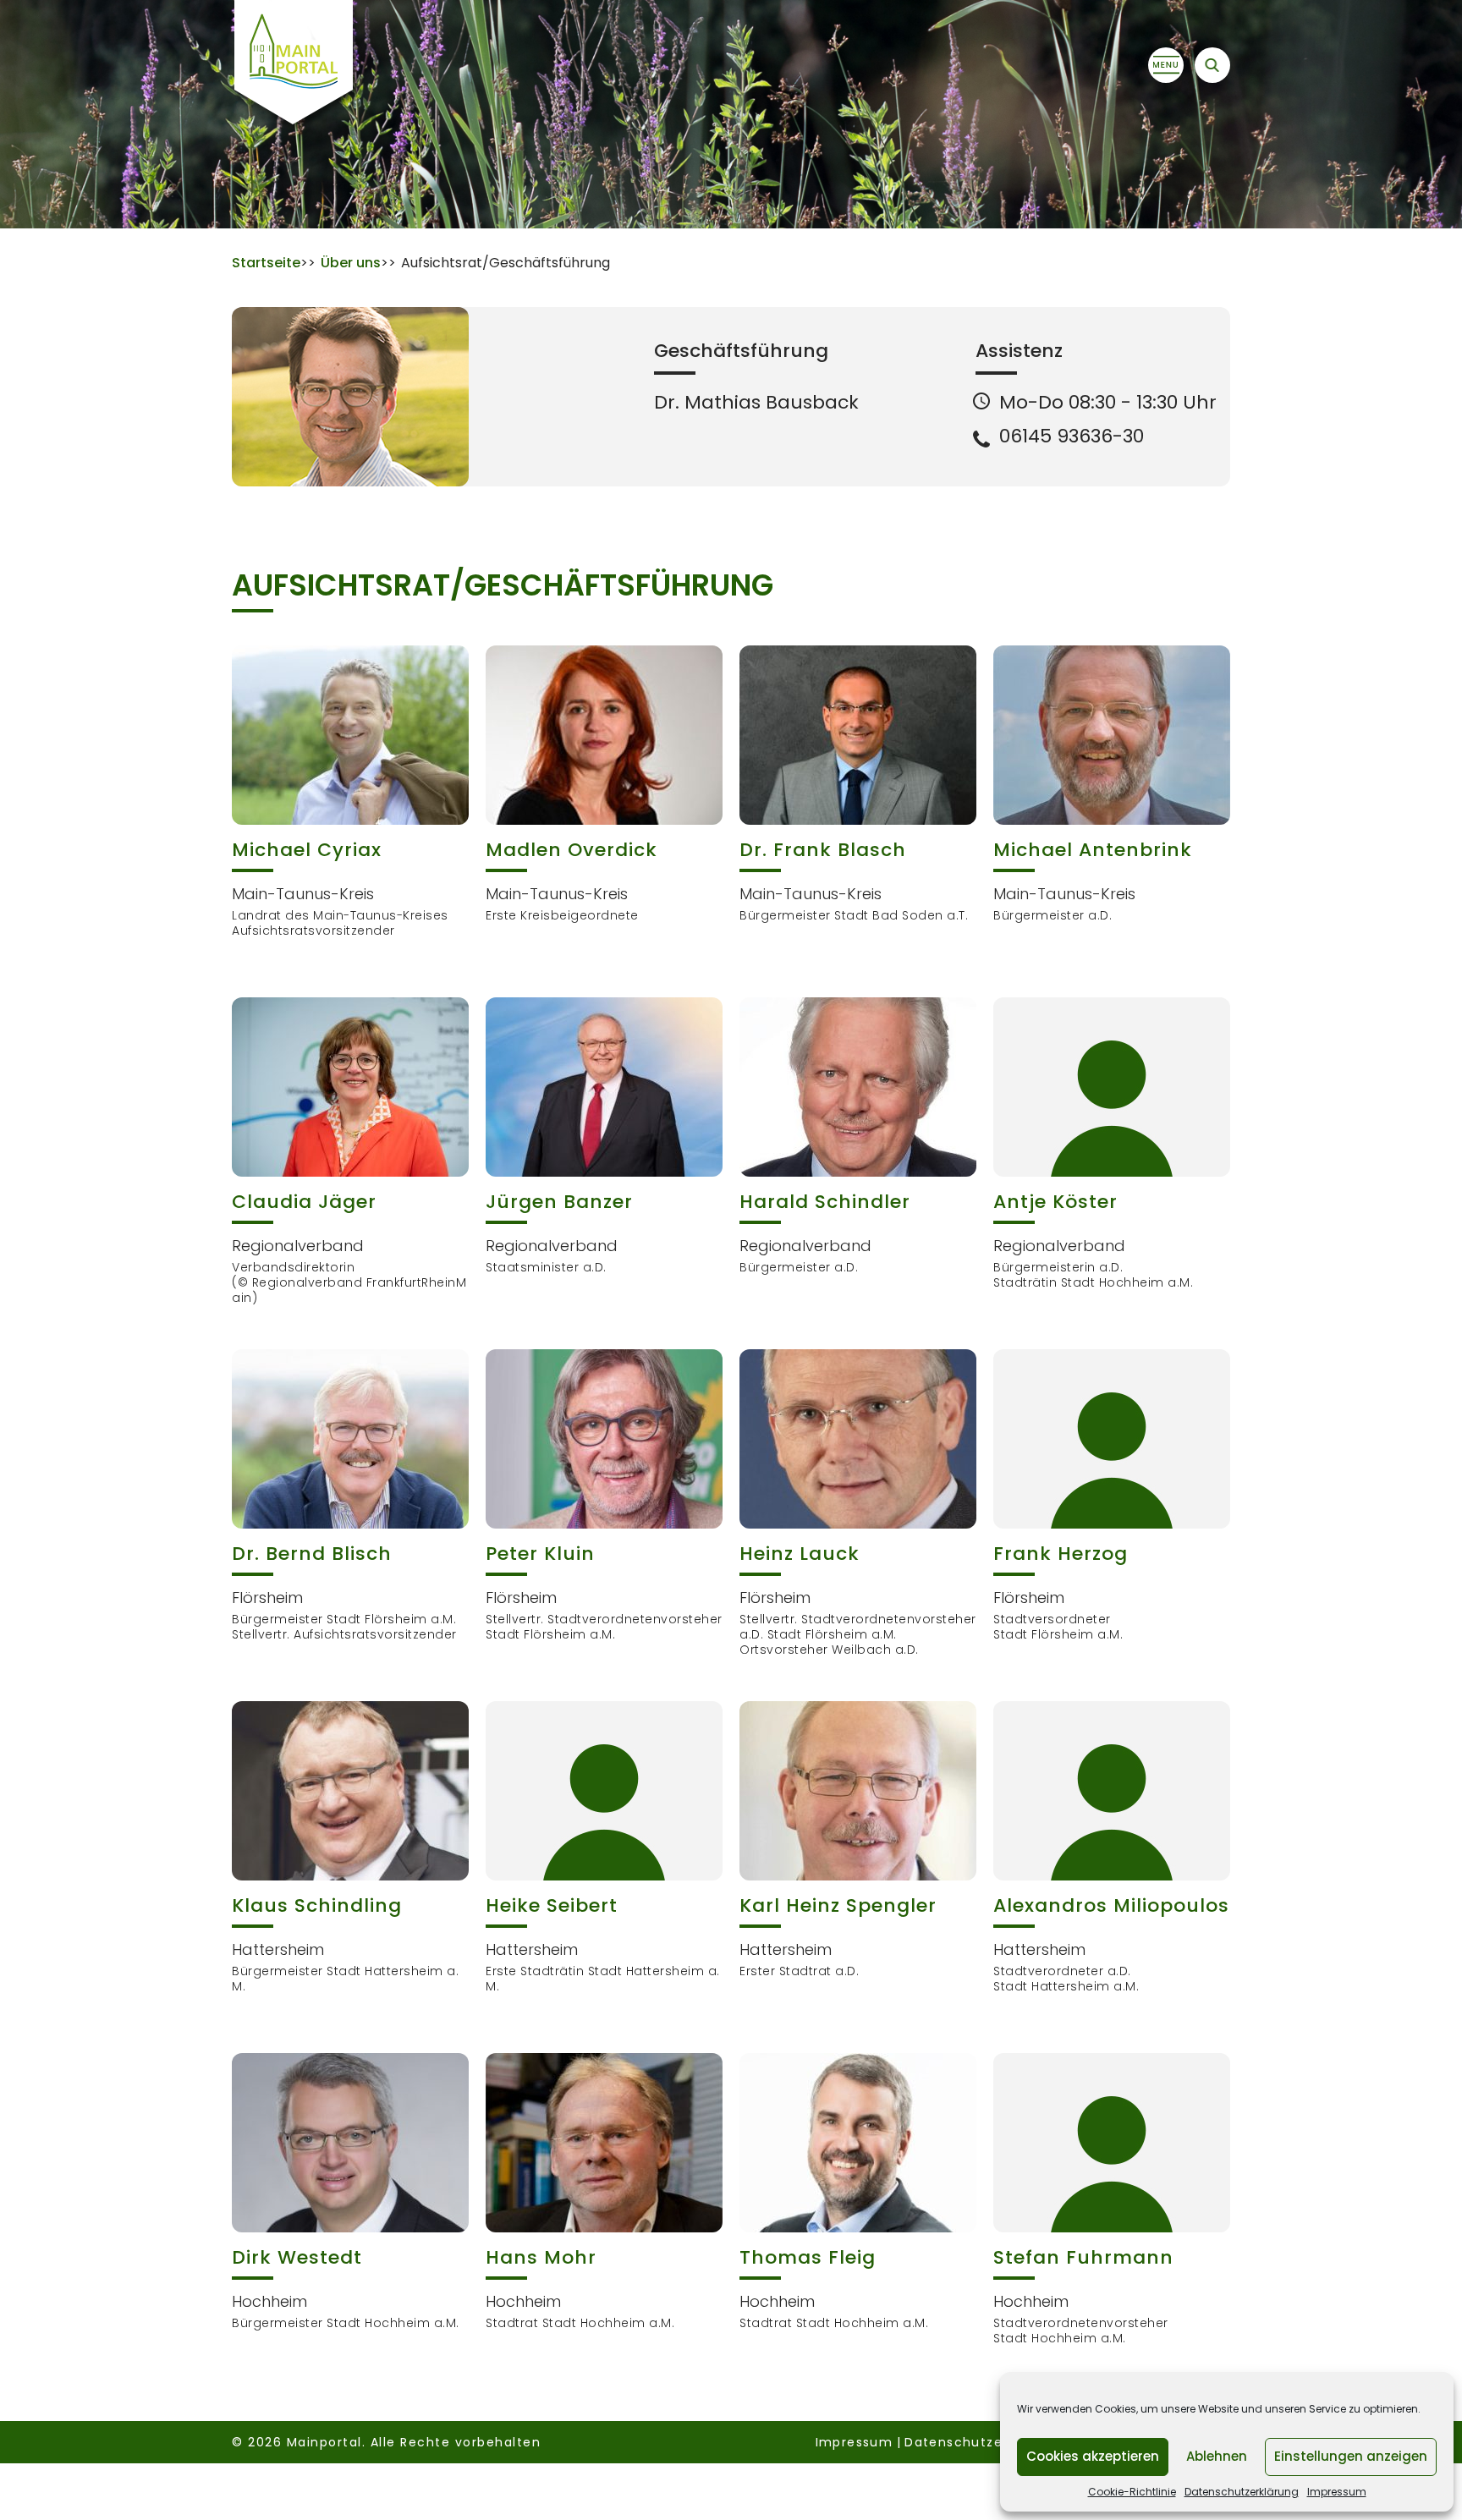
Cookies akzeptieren (1093, 2456)
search (1212, 65)
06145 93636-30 (1072, 436)
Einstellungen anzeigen (1351, 2456)
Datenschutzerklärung (1242, 2492)
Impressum (1337, 2492)
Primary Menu (1166, 65)
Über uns (351, 263)
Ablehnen (1217, 2456)
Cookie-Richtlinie (1132, 2492)
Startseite (266, 263)
